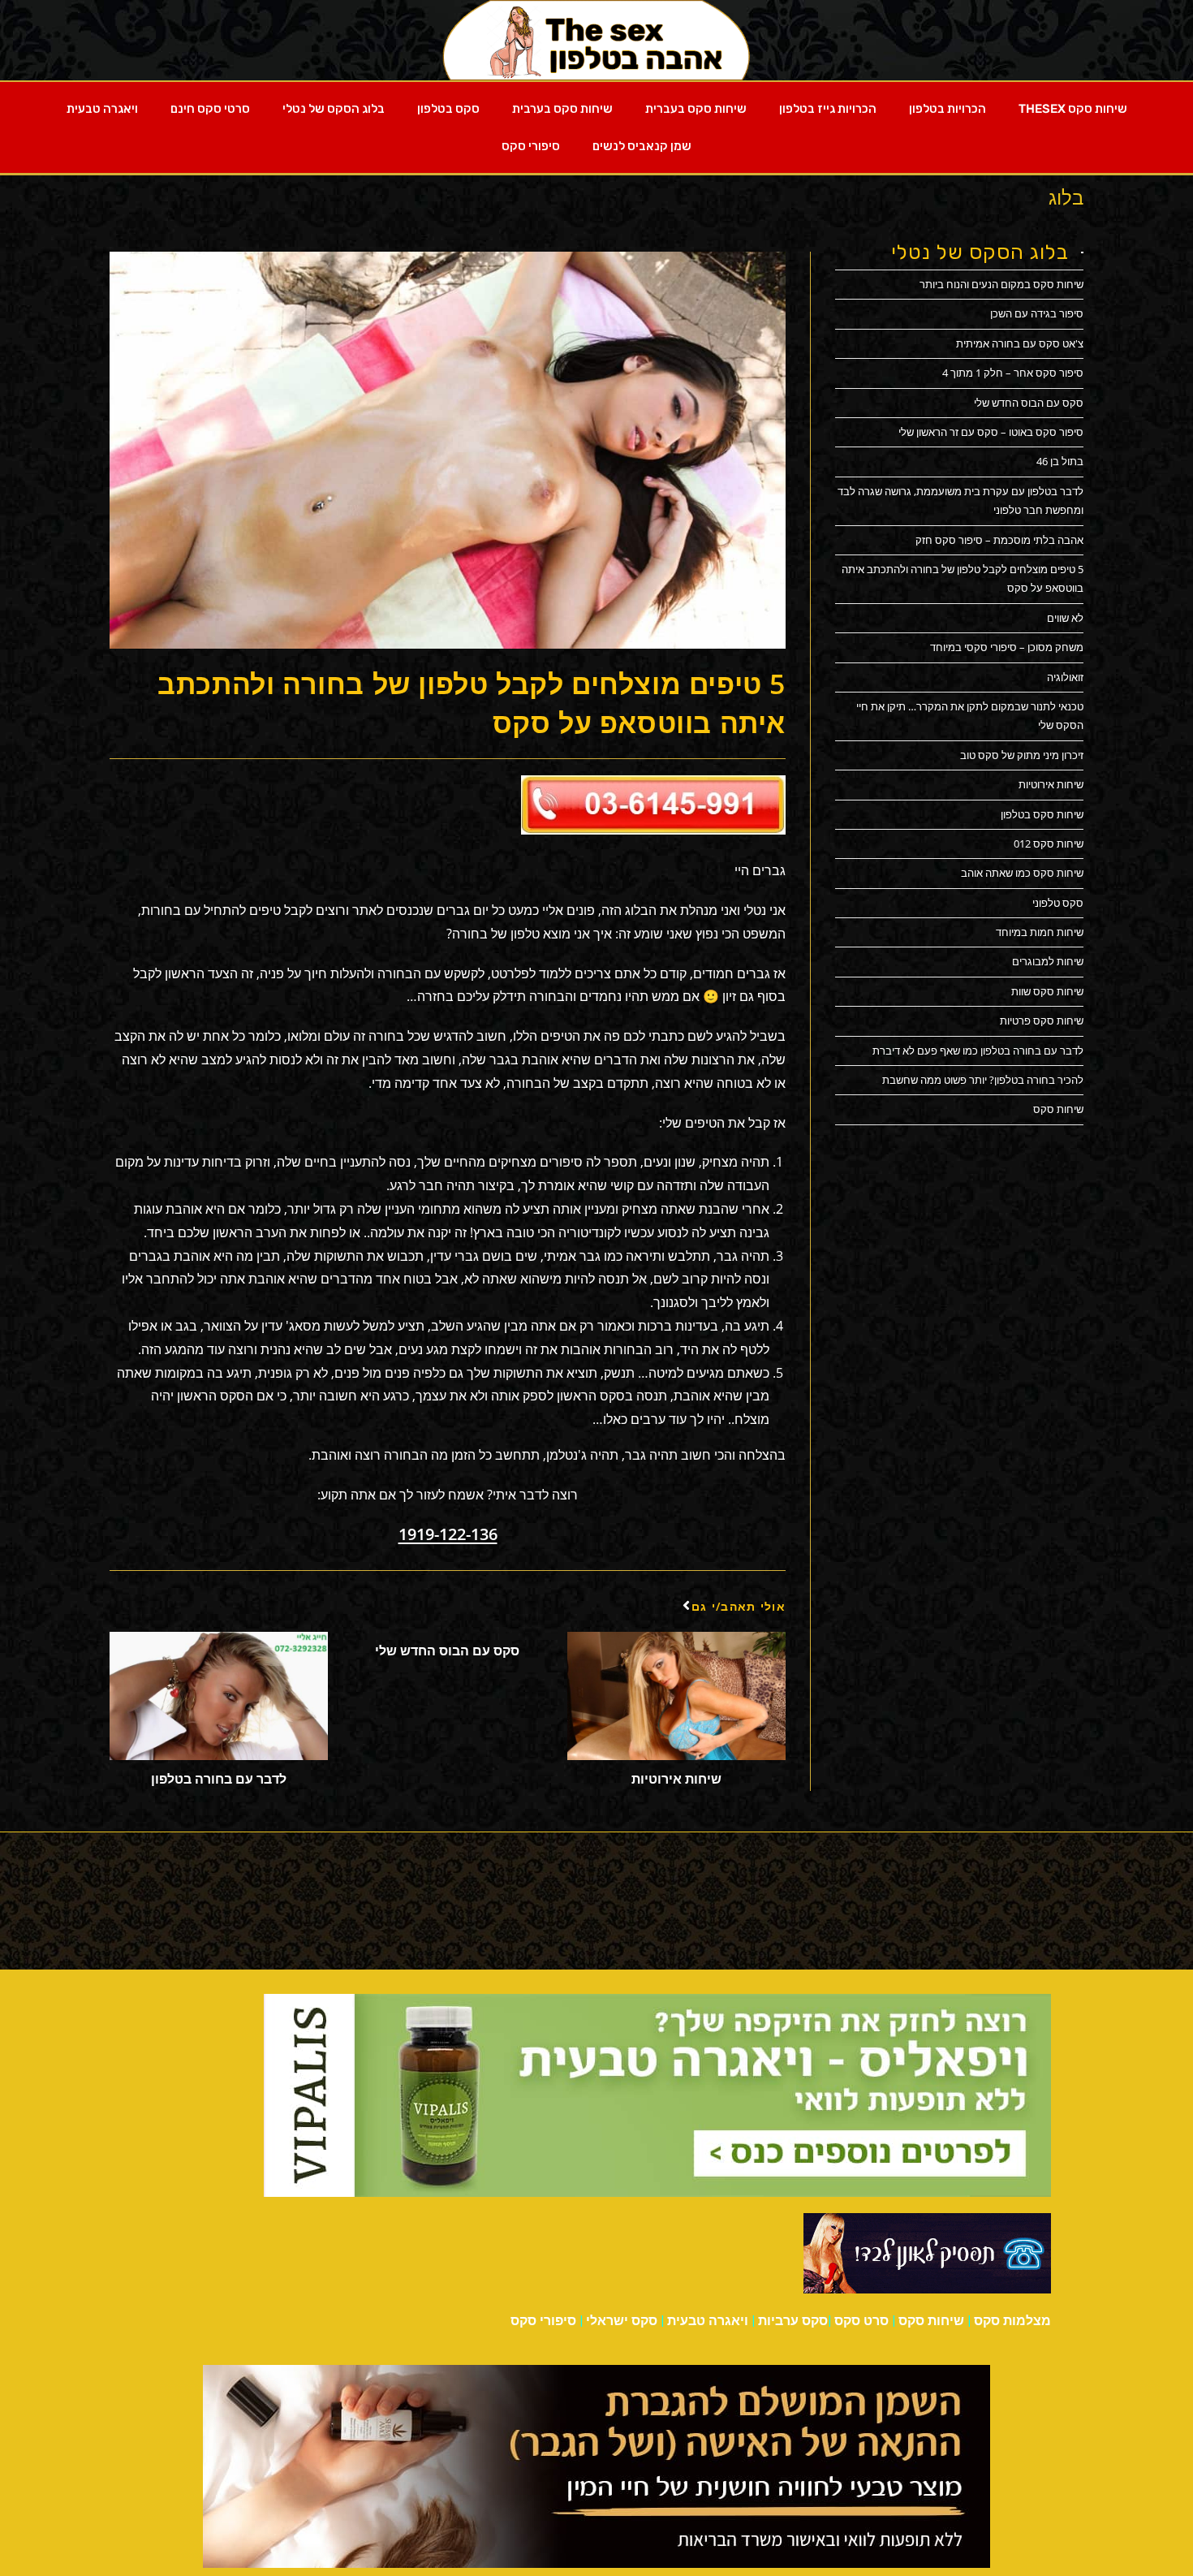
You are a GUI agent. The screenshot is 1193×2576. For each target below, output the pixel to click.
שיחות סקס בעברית (696, 109)
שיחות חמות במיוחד (1040, 932)
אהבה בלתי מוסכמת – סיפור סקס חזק (999, 540)
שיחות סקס (1058, 1109)
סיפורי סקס (531, 146)
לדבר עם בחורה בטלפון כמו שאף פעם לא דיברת (978, 1051)
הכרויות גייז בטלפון (828, 109)
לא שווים (1065, 618)
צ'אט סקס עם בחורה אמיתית (1020, 343)
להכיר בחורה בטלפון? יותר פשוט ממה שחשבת (983, 1080)
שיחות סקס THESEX (1073, 109)
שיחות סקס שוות (1047, 991)
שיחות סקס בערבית (562, 109)
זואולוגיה (1065, 677)
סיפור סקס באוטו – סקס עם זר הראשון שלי (991, 432)
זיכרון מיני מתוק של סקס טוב (1022, 755)
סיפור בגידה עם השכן (1037, 313)
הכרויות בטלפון (948, 109)
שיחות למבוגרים (1048, 961)
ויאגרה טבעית (102, 109)
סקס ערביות (793, 2321)
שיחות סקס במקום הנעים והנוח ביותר (1001, 284)
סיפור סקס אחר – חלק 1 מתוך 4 (1013, 373)
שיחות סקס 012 (1049, 844)
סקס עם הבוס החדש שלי (447, 1650)
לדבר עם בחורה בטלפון (219, 1779)
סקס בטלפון (448, 109)
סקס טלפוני (1058, 903)
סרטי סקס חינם (210, 109)
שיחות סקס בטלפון (1042, 814)
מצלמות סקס (1012, 2321)
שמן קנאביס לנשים (642, 146)
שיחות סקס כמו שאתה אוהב (1022, 873)
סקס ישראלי (622, 2321)
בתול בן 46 (1060, 461)
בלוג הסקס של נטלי (334, 109)
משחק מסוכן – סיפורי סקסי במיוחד (1007, 647)
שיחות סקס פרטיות (1042, 1020)
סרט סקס (861, 2321)
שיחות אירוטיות (676, 1779)
